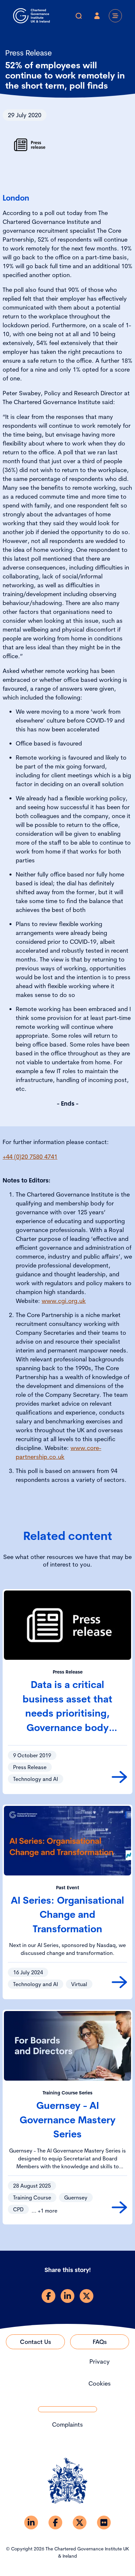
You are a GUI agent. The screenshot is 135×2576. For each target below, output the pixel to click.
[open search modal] (79, 16)
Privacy (100, 2361)
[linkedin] (67, 2296)
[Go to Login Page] (97, 16)
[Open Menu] (115, 16)
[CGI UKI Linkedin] (31, 2522)
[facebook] (48, 2296)
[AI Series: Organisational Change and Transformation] (119, 1982)
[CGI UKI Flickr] (104, 2522)
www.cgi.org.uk (64, 1301)
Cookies (100, 2383)
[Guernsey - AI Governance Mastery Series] (119, 2207)
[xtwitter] (87, 2296)
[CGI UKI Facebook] (55, 2522)
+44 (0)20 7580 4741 (30, 1157)
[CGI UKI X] (80, 2522)
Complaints (67, 2424)
